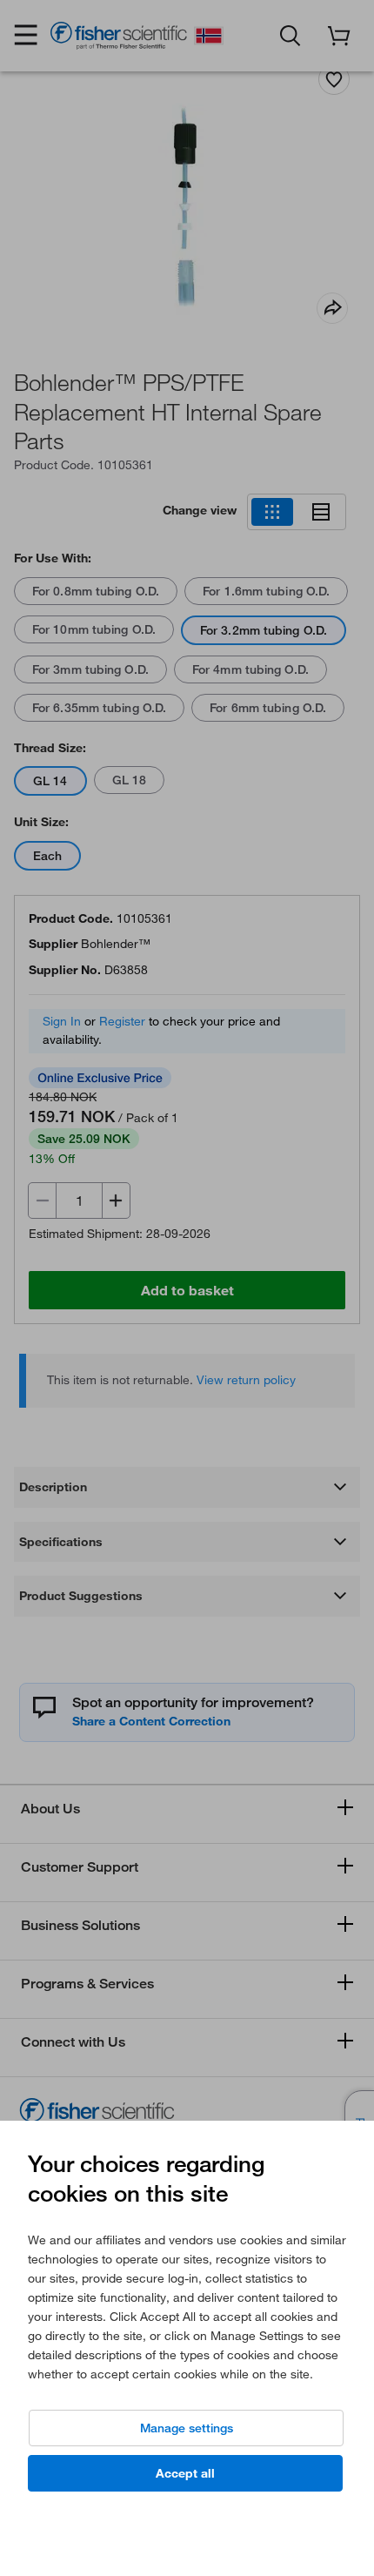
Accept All (185, 2473)
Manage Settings (187, 2428)
